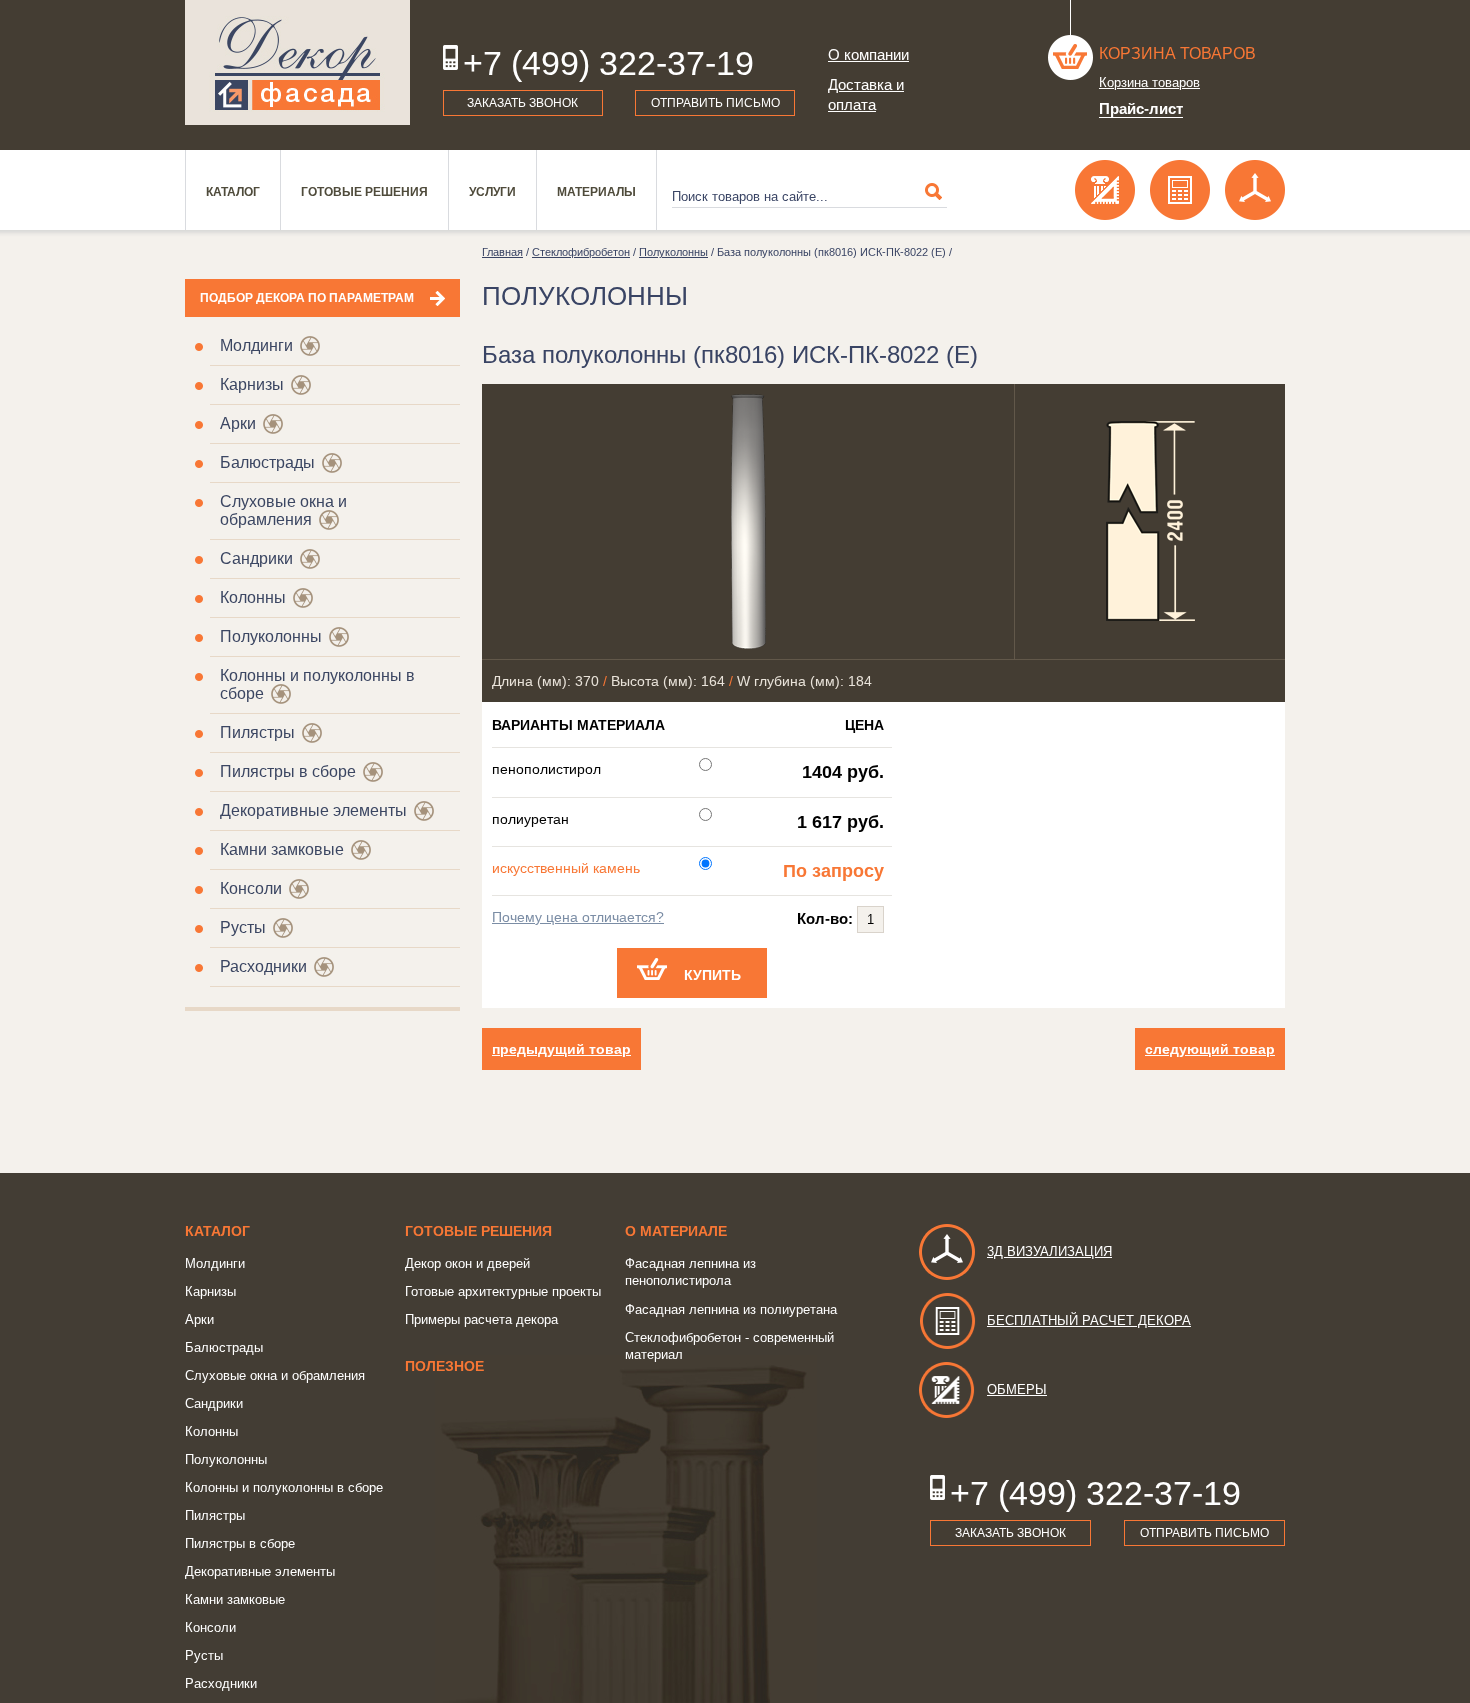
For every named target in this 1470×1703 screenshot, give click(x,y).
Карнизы (252, 384)
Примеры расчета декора (481, 1319)
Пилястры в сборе (288, 771)
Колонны (253, 597)
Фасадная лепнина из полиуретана (731, 1309)
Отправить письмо (715, 103)
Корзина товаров (1177, 53)
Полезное (444, 1366)
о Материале (676, 1231)
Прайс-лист (1141, 108)
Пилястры (257, 732)
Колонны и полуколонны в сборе (284, 1487)
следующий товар (1210, 1049)
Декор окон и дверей (467, 1263)
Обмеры (1017, 1389)
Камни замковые (282, 849)
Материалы (596, 192)
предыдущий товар (561, 1049)
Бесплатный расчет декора (1089, 1320)
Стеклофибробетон (581, 252)
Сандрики (256, 558)
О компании (868, 54)
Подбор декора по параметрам (307, 298)
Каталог (233, 192)
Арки (238, 423)
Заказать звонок (522, 103)
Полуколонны (271, 636)
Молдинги (256, 345)
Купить (712, 975)
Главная (502, 252)
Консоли (251, 888)
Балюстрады (267, 462)
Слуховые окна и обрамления (283, 510)
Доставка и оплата (866, 94)
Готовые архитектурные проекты (503, 1291)
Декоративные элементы (313, 810)
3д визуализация (1049, 1251)
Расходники (263, 966)
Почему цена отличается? (578, 917)
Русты (243, 927)
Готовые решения (364, 192)
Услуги (492, 192)
